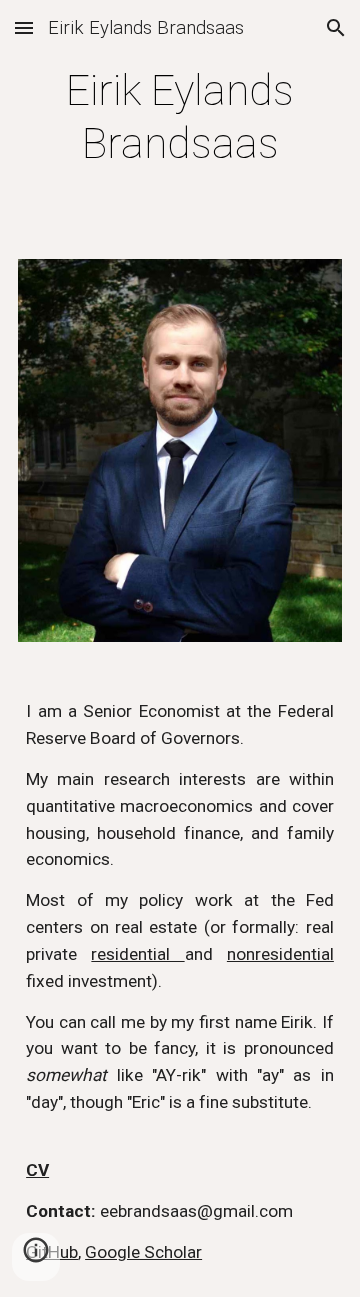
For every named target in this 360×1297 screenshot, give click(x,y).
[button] (24, 27)
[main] (180, 117)
